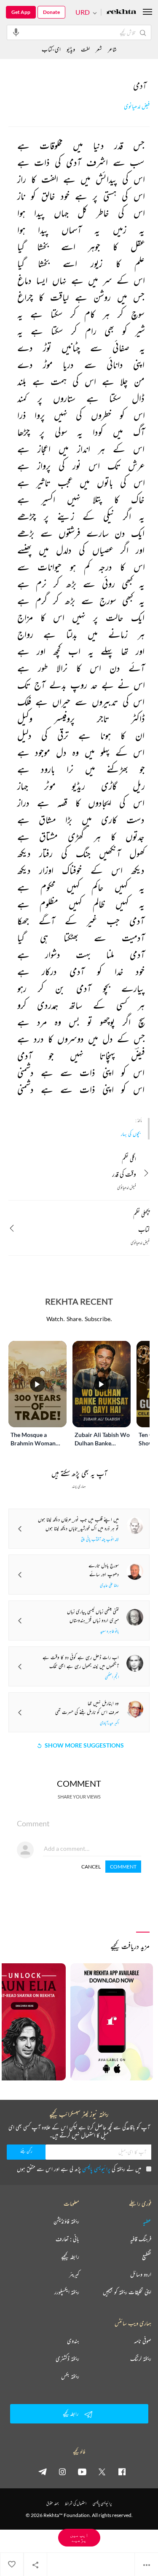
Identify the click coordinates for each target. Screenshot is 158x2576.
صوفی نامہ (143, 2341)
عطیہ (147, 2221)
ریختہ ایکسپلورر (67, 2292)
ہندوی (73, 2341)
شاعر (112, 49)
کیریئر (74, 2274)
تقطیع (147, 2257)
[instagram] (62, 2471)
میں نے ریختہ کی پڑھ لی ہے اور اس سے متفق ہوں (79, 2169)
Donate (51, 12)
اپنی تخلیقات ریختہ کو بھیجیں (127, 2292)
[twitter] (102, 2471)
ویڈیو (71, 49)
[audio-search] (16, 32)
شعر (99, 49)
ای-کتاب (51, 49)
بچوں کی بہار (131, 1134)
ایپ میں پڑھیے (79, 2537)
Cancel (91, 1867)
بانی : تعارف (67, 2239)
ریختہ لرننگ (141, 2359)
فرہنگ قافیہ (141, 2239)
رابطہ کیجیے (70, 2257)
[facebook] (122, 2471)
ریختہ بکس (70, 2376)
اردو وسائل (141, 2274)
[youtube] (82, 2471)
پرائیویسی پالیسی (96, 2169)
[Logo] (121, 12)
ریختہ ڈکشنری (67, 2359)
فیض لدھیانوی (137, 106)
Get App (21, 12)
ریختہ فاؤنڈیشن (66, 2221)
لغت (85, 49)
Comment (123, 1867)
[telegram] (43, 2471)
